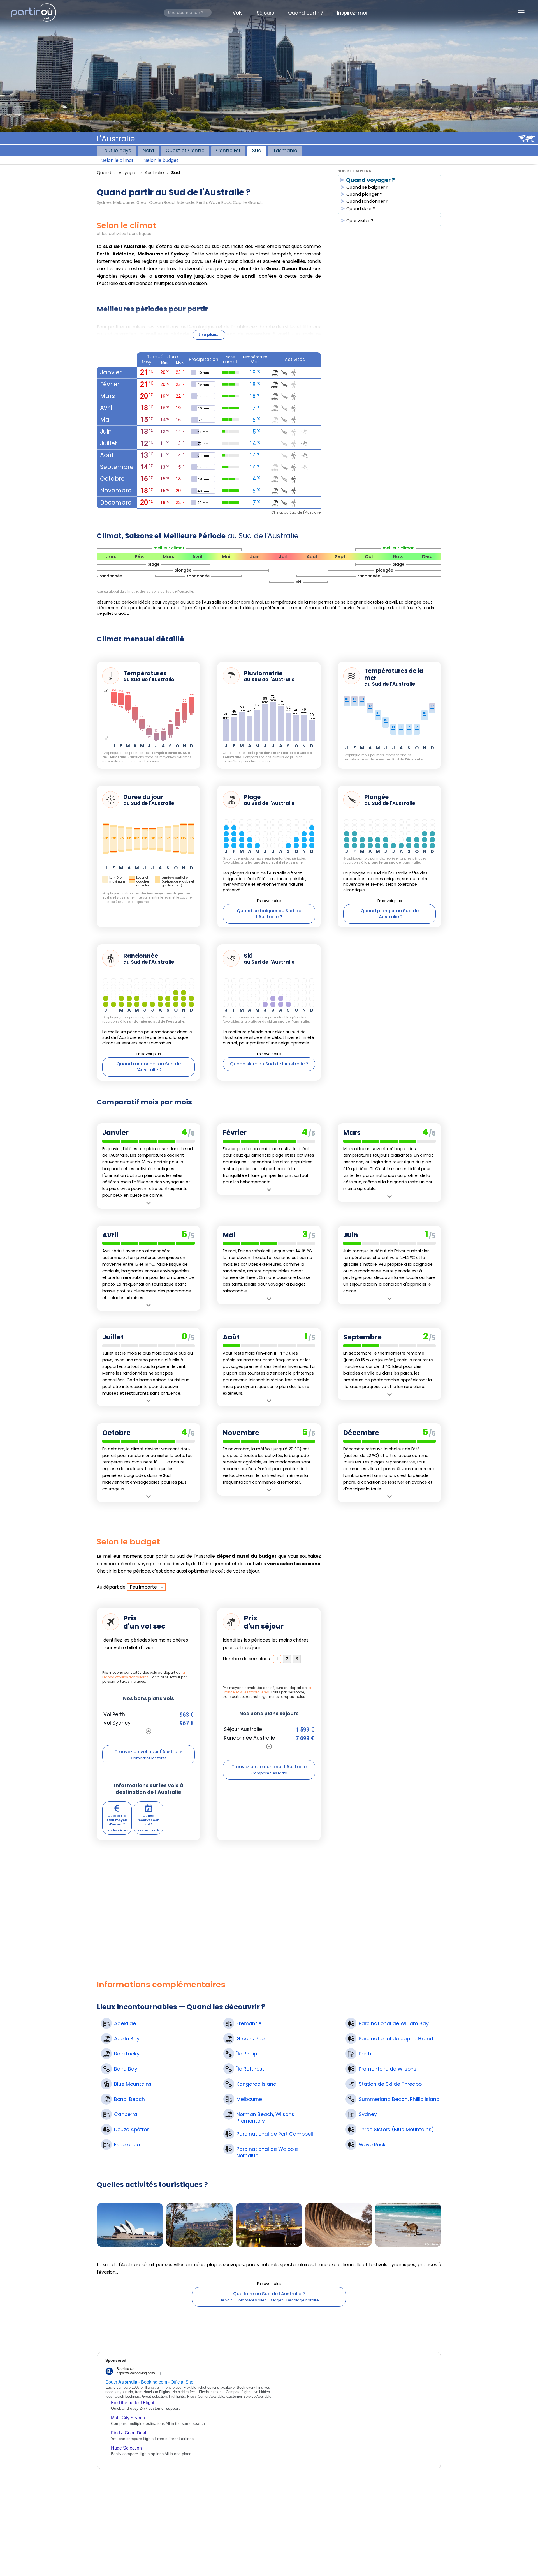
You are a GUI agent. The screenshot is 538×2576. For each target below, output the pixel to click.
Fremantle (249, 2024)
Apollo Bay (127, 2039)
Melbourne (249, 2099)
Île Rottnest (250, 2069)
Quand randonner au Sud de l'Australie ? (149, 1067)
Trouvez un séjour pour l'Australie (269, 1767)
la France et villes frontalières (144, 1675)
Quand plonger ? (364, 194)
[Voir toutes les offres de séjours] (269, 1746)
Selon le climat (118, 160)
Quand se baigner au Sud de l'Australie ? (269, 914)
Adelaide (125, 2024)
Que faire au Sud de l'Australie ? (269, 2294)
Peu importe (143, 1587)
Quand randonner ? (367, 202)
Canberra (126, 2115)
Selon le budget (161, 160)
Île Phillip (247, 2054)
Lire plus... (209, 335)
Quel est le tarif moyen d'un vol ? (117, 1820)
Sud (257, 150)
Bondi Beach (129, 2099)
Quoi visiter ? (360, 221)
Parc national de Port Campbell (275, 2134)
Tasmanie (285, 150)
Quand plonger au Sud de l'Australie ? (390, 914)
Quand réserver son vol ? (148, 1820)
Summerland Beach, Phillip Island (399, 2099)
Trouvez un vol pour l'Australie (149, 1752)
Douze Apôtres (132, 2130)
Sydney (368, 2115)
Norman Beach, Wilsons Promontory (265, 2118)
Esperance (127, 2145)
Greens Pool (251, 2039)
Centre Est (228, 150)
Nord (148, 150)
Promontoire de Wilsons (388, 2069)
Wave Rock (372, 2145)
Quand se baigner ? (367, 187)
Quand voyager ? (370, 180)
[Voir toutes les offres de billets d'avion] (149, 1731)
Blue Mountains (133, 2084)
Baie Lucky (127, 2054)
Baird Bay (126, 2069)
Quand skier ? (361, 209)
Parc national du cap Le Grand (396, 2039)
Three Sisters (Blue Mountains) (396, 2130)
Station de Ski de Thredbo (390, 2084)
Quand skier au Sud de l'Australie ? (269, 1064)
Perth (365, 2054)
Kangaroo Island (257, 2084)
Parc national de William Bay (394, 2024)
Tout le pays (116, 150)
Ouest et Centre (185, 150)
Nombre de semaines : (247, 1659)
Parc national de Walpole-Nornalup (269, 2153)
